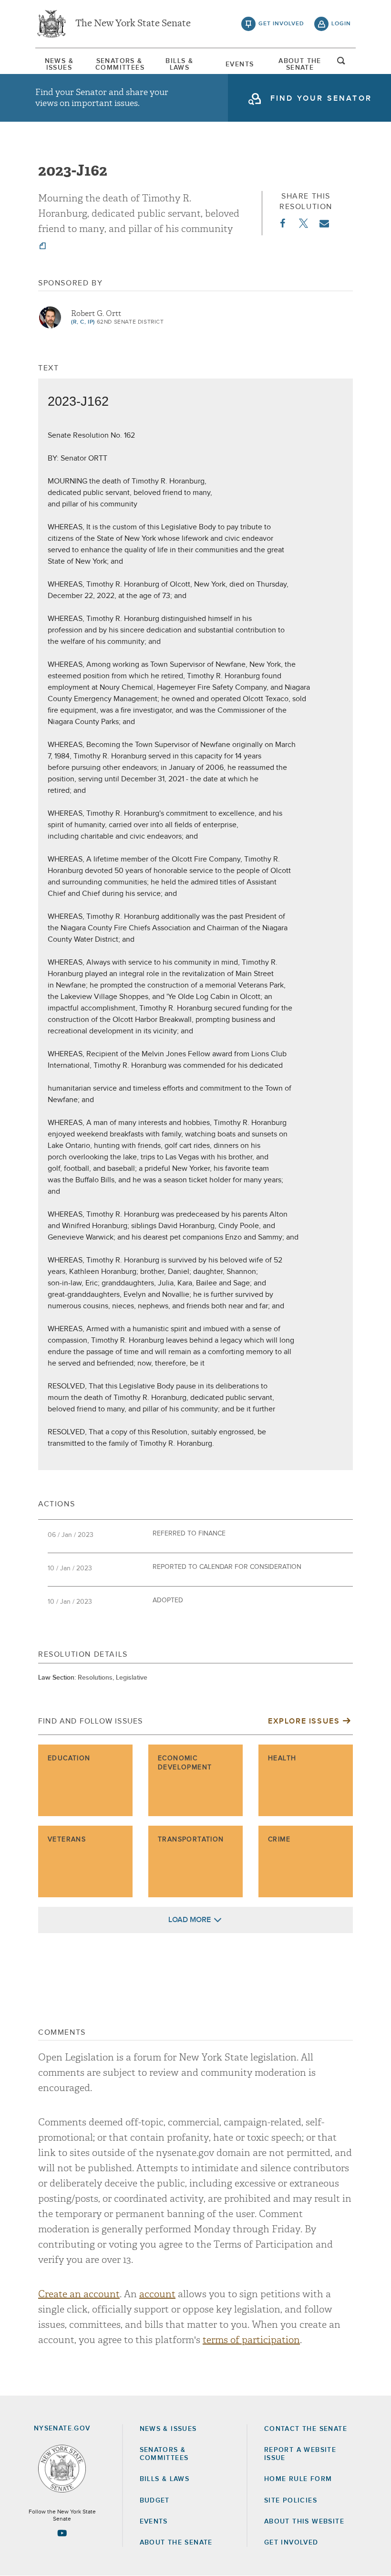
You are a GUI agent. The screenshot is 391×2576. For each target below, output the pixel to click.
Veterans (67, 1840)
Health (282, 1758)
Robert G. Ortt (96, 314)
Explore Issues (304, 1721)
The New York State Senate (133, 24)
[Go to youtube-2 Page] (62, 2533)
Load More (190, 1920)
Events (240, 64)
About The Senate (300, 64)
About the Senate (176, 2543)
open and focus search (341, 63)
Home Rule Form (298, 2479)
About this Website (304, 2522)
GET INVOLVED (291, 2543)
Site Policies (291, 2501)
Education (69, 1758)
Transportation (191, 1840)
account (157, 2294)
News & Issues (59, 64)
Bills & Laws (179, 64)
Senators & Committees (119, 64)
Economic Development (185, 1763)
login (341, 24)
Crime (279, 1840)
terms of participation (251, 2340)
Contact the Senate (306, 2429)
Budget (155, 2501)
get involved (281, 24)
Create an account (79, 2294)
